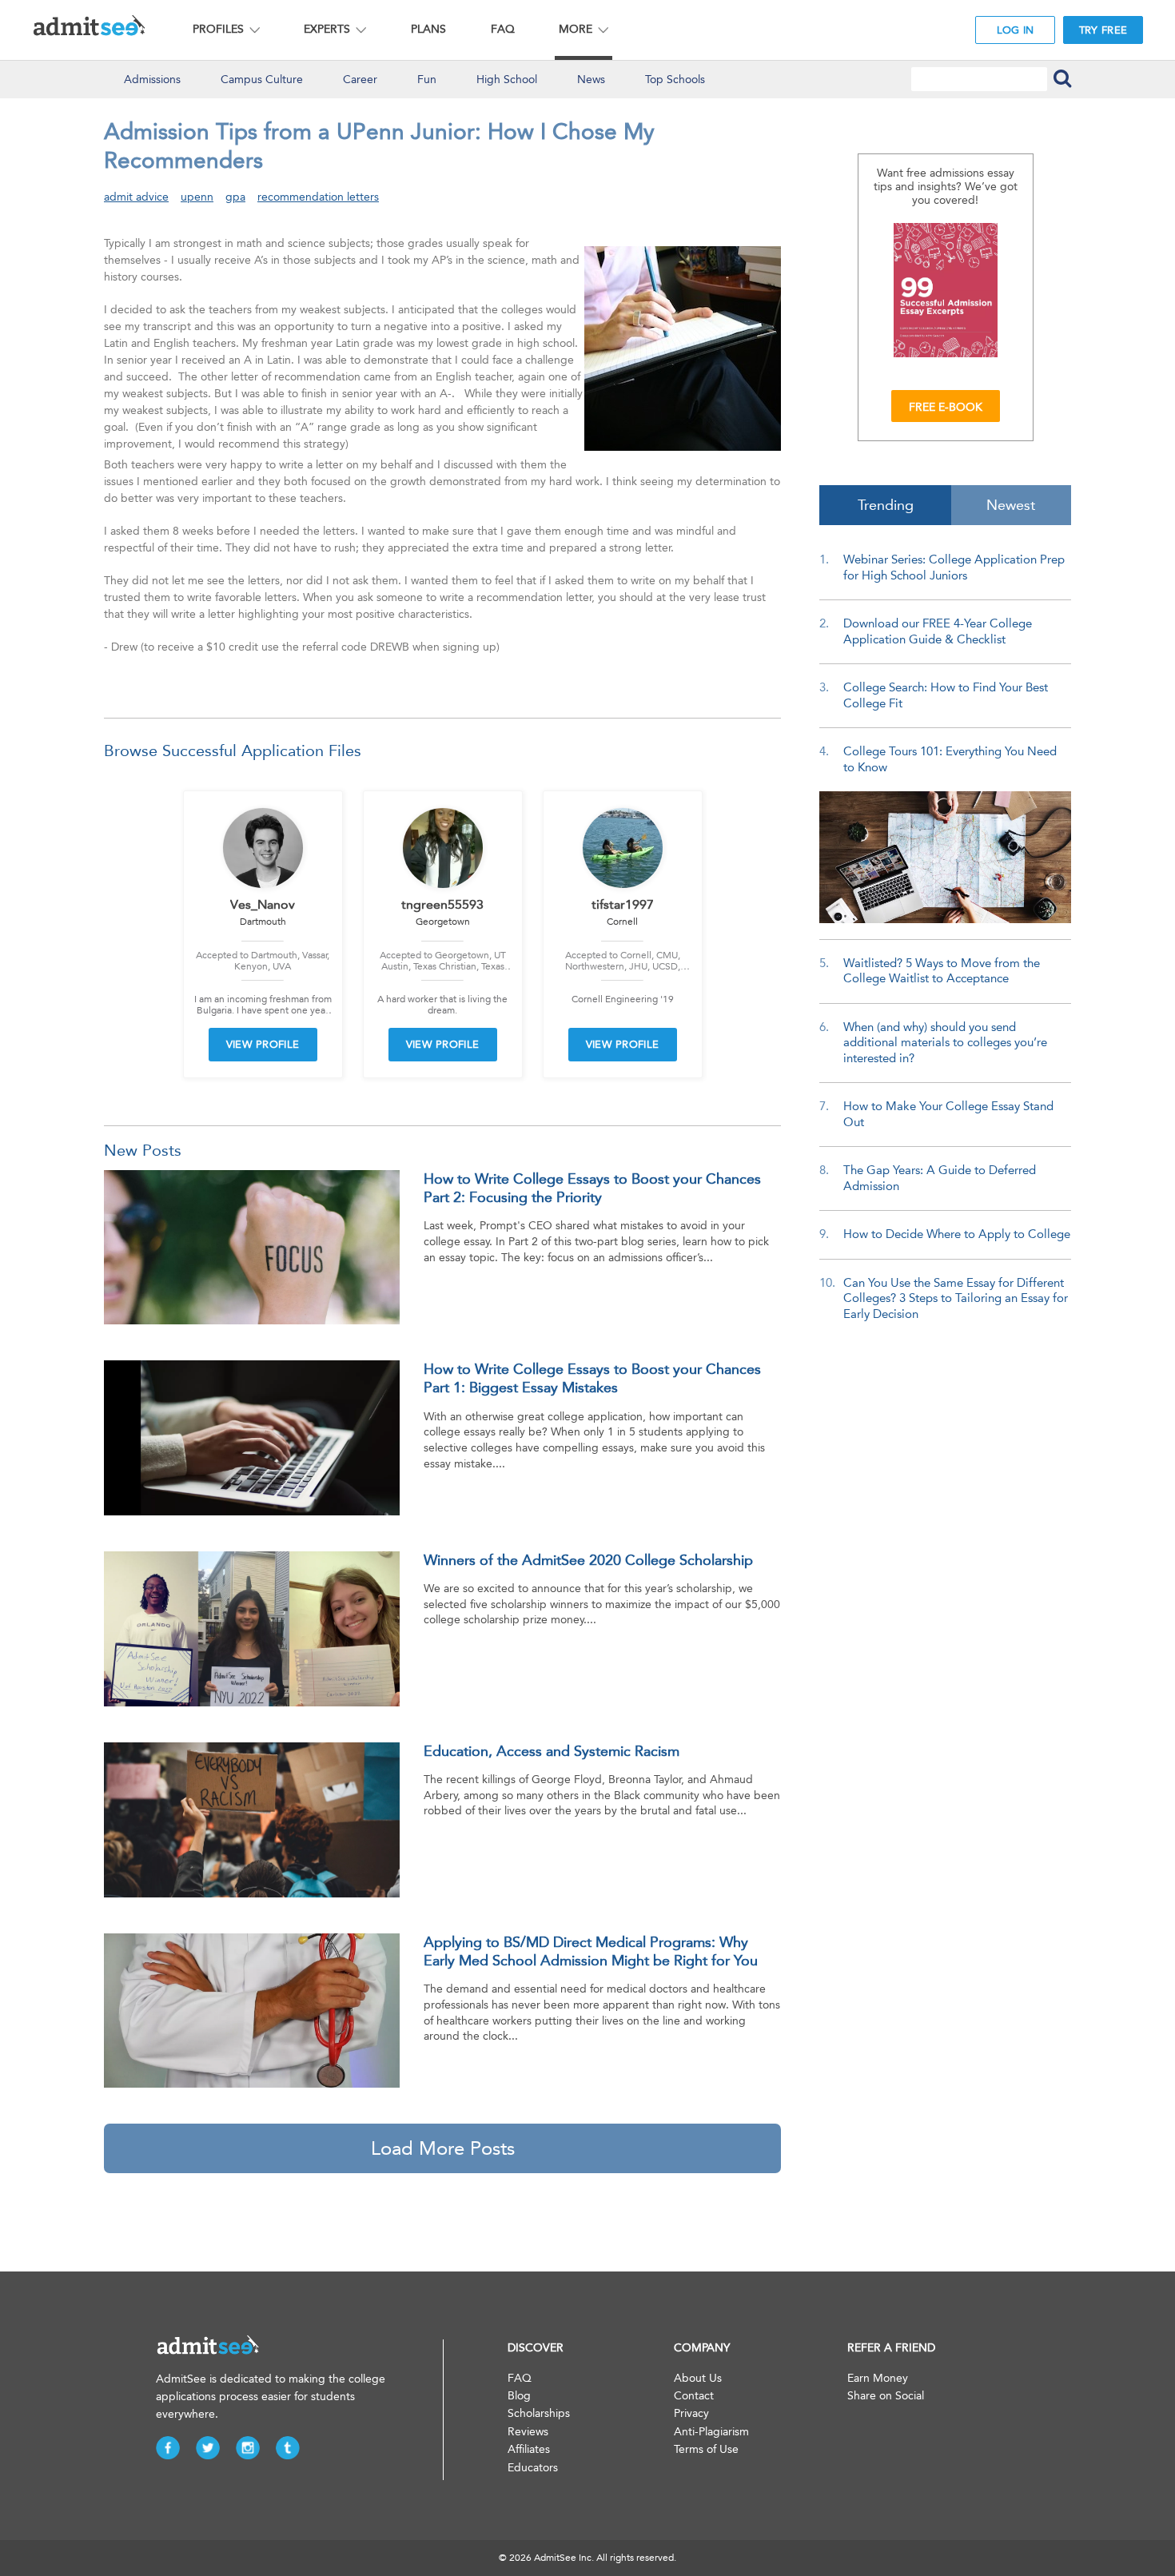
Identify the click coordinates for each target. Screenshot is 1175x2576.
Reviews (528, 2432)
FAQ (503, 29)
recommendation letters (318, 197)
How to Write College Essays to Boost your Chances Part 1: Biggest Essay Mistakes (592, 1378)
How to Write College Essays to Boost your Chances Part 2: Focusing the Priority (592, 1188)
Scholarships (539, 2413)
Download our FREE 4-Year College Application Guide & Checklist (938, 631)
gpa (235, 197)
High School (507, 80)
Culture (262, 80)
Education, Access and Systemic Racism (552, 1751)
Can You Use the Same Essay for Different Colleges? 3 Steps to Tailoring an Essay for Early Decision (956, 1298)
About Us (698, 2378)
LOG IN (1016, 30)
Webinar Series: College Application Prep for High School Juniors (954, 567)
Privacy (691, 2413)
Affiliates (529, 2449)
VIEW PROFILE (263, 1044)
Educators (533, 2468)
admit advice (136, 197)
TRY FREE (1103, 30)
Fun (427, 80)
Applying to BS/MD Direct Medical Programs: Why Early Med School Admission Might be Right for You (591, 1951)
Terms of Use (706, 2449)
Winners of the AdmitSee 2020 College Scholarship (588, 1560)
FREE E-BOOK (946, 407)
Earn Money (878, 2378)
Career (360, 80)
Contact (694, 2396)
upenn (197, 197)
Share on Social (886, 2396)
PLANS (428, 29)
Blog (519, 2396)
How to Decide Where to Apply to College (957, 1234)
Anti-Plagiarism (711, 2432)
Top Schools (675, 80)
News (591, 80)
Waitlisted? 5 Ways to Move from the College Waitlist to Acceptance (942, 971)
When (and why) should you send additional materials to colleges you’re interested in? (945, 1043)
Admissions (152, 80)
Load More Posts (443, 2148)
